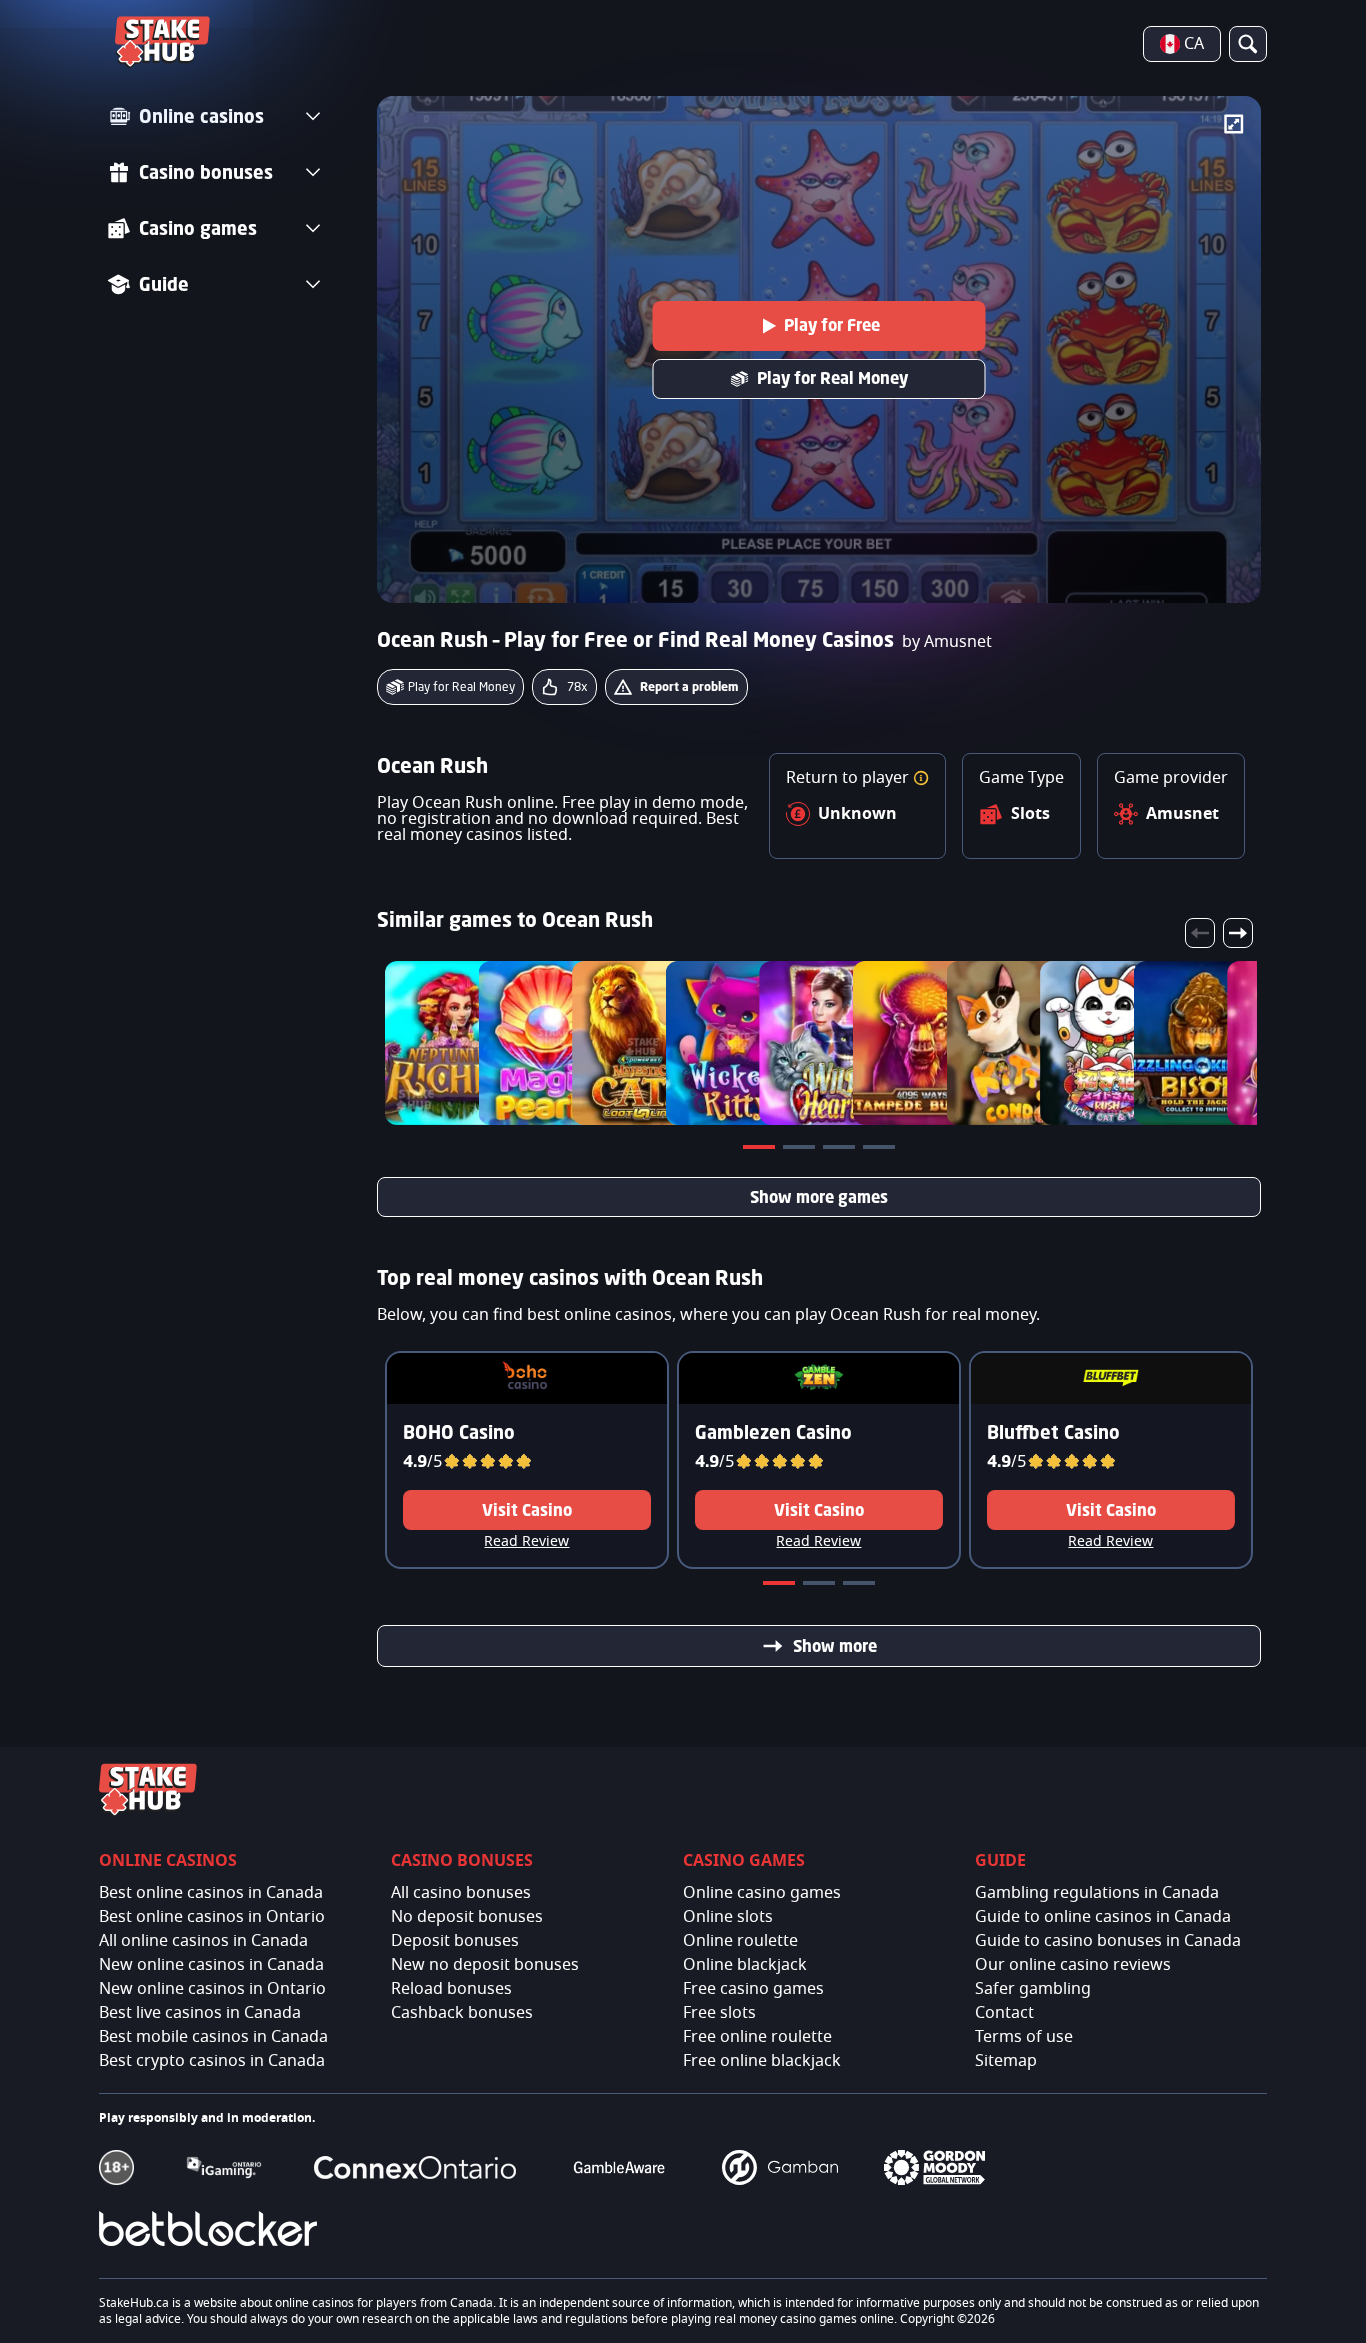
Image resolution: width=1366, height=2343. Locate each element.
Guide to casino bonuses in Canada (1108, 1941)
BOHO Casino (459, 1432)
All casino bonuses (461, 1893)
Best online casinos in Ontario (212, 1917)
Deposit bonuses (455, 1941)
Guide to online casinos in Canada (1103, 1917)
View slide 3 (841, 1151)
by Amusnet (947, 642)
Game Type (1021, 778)
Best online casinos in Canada (211, 1893)
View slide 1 (761, 1151)
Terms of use (1024, 2037)
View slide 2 (801, 1151)
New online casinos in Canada (211, 1965)
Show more (835, 1646)
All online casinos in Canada (203, 1941)
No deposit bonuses (467, 1917)
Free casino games (753, 1989)
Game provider (1171, 778)
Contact (1004, 2013)
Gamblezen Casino (773, 1432)
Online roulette (740, 1941)
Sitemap (1006, 2061)
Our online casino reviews (1073, 1965)
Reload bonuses (451, 1989)
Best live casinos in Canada (200, 2013)
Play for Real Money (832, 378)
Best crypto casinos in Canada (212, 2061)
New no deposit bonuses (485, 1965)
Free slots (719, 2013)
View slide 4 (881, 1151)
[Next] (1238, 933)
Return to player (849, 778)
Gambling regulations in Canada (1097, 1893)
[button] (921, 778)
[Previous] (1200, 933)
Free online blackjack (762, 2061)
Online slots (728, 1917)
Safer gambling (1033, 1989)
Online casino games (762, 1893)
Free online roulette (757, 2037)
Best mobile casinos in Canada (213, 2037)
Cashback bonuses (462, 2013)
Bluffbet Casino (1053, 1432)
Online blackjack (745, 1965)
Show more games (819, 1197)
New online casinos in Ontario (212, 1989)
